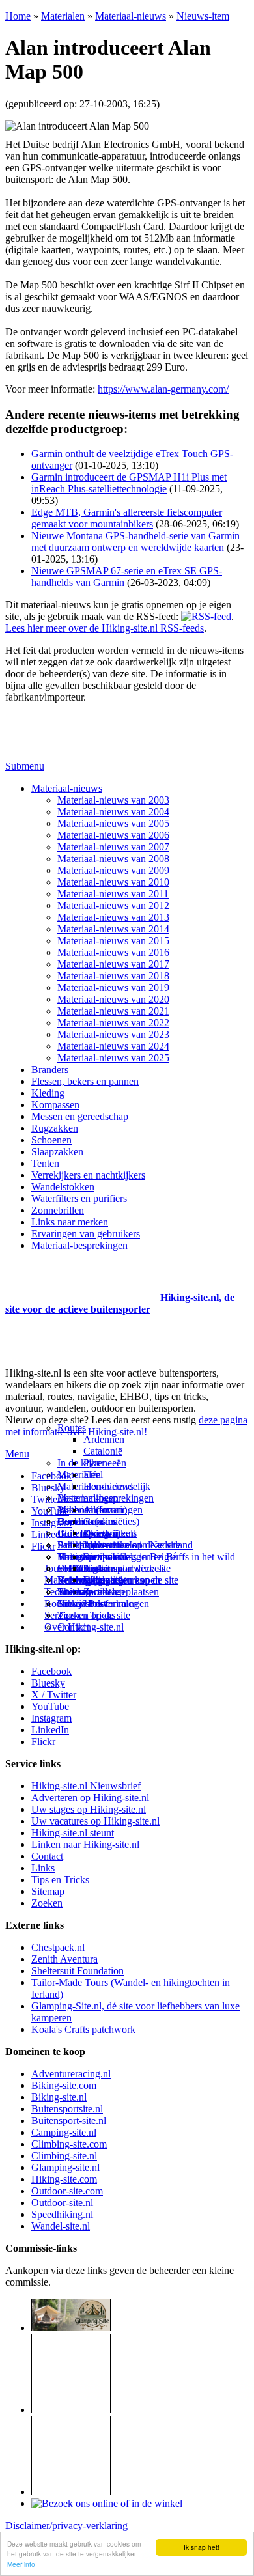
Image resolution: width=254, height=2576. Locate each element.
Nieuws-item (203, 16)
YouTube (50, 1706)
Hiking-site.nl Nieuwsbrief (86, 1786)
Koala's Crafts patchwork (83, 2029)
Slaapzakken (57, 1152)
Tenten (45, 1163)
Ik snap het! (202, 2547)
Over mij (102, 1533)
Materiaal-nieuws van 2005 (113, 823)
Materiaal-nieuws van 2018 (113, 976)
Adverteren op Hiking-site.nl (90, 1798)
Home (18, 16)
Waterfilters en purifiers (79, 1198)
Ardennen (104, 1439)
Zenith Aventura (64, 1959)
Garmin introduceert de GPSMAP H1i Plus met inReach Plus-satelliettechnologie (129, 483)
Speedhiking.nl (62, 2214)
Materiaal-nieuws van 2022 (113, 1023)
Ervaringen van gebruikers (86, 1234)
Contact (73, 1627)
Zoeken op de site (94, 1615)
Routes (72, 1428)
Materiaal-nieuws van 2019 (113, 987)
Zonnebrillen (58, 1210)
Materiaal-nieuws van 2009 (113, 870)
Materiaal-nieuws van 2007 (113, 847)
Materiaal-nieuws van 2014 (113, 929)
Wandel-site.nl (61, 2226)
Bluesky (48, 1683)
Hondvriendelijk (117, 1486)
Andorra (101, 1510)
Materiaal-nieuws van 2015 (113, 941)
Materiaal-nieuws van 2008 (113, 859)
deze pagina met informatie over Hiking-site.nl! (126, 1426)
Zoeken (47, 1903)
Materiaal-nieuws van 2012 (113, 905)
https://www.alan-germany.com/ (163, 389)
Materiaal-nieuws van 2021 (113, 1011)
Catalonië (103, 1451)
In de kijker (81, 1463)
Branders (50, 1070)
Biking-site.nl (59, 2097)
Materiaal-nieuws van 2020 (113, 999)
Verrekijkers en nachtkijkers (88, 1175)
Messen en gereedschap (80, 1116)
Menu (17, 1454)
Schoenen (51, 1140)
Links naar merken (70, 1222)
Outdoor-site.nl (62, 2203)
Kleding (48, 1093)
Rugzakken (55, 1128)
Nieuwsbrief (83, 1603)
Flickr (43, 1546)
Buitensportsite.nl (67, 2109)
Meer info (21, 2564)
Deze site (76, 1521)
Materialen (63, 16)
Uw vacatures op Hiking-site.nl (95, 1821)
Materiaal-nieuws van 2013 (113, 917)
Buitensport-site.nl (69, 2121)
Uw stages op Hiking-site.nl (89, 1809)
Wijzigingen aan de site (131, 1580)
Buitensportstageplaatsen (108, 1592)
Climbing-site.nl (64, 2156)
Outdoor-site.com (67, 2191)
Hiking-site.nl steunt (73, 1833)
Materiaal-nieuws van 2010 (113, 882)
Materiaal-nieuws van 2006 (113, 835)
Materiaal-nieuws (131, 16)
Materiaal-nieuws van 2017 (113, 964)
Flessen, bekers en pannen (85, 1081)
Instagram (51, 1523)
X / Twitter (54, 1695)
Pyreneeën (105, 1463)
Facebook (51, 1476)
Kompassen (55, 1105)
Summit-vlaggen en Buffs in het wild (159, 1557)
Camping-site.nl (64, 2132)
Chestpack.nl (58, 1947)
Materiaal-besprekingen (79, 1245)
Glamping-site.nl (65, 2167)
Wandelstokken (63, 1187)
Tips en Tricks (60, 1880)
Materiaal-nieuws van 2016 (113, 952)
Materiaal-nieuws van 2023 (113, 1034)
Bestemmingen (88, 1498)
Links (43, 1868)
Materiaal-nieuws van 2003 (113, 800)
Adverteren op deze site (132, 1545)
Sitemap (74, 1592)
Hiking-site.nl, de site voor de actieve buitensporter (120, 1303)
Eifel (93, 1475)
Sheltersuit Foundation (78, 1971)
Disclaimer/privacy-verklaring (66, 2526)
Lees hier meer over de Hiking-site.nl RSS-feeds (105, 628)
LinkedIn (50, 1730)
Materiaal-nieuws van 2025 (113, 1058)
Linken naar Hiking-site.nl (85, 1844)
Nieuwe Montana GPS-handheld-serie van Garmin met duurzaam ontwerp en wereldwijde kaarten (135, 541)
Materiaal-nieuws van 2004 (113, 812)
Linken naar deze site (127, 1568)
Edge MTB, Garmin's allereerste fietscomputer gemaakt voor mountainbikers (127, 518)
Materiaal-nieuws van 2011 (113, 894)
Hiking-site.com (64, 2179)
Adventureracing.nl (71, 2074)
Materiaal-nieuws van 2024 (113, 1046)
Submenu (25, 766)
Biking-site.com (64, 2085)
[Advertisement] (81, 1281)
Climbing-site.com (69, 2144)
